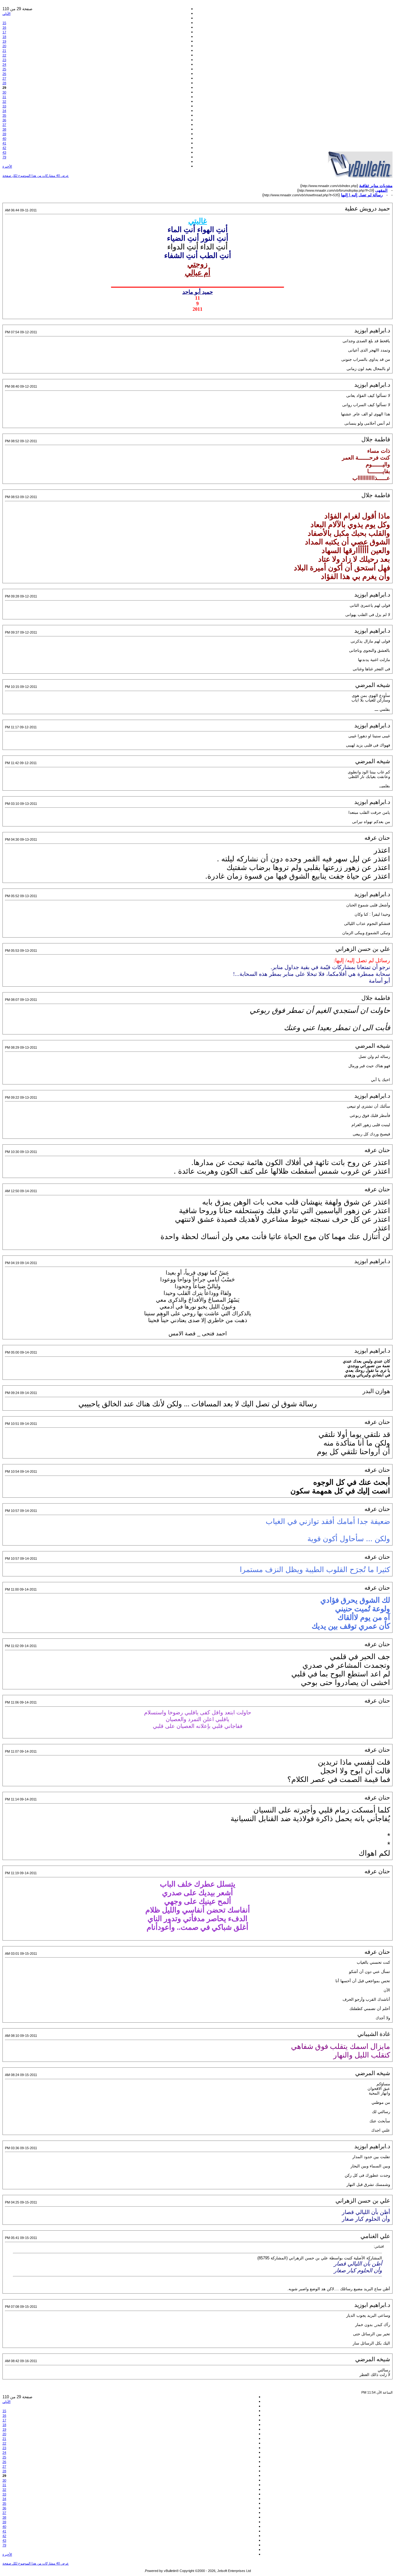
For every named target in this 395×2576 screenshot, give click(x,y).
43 (4, 152)
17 (4, 32)
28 (4, 83)
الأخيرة (7, 166)
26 (4, 74)
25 (4, 69)
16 (4, 27)
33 (4, 106)
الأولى (6, 14)
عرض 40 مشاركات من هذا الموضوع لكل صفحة (36, 176)
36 (4, 120)
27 (4, 78)
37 (4, 125)
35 (4, 115)
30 (4, 92)
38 (4, 129)
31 (4, 97)
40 (4, 139)
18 (4, 37)
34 (4, 111)
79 (4, 157)
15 (4, 23)
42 (4, 148)
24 (4, 65)
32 (4, 102)
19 (4, 41)
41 (4, 143)
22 (4, 55)
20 (4, 46)
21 (4, 51)
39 (4, 134)
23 (4, 60)
